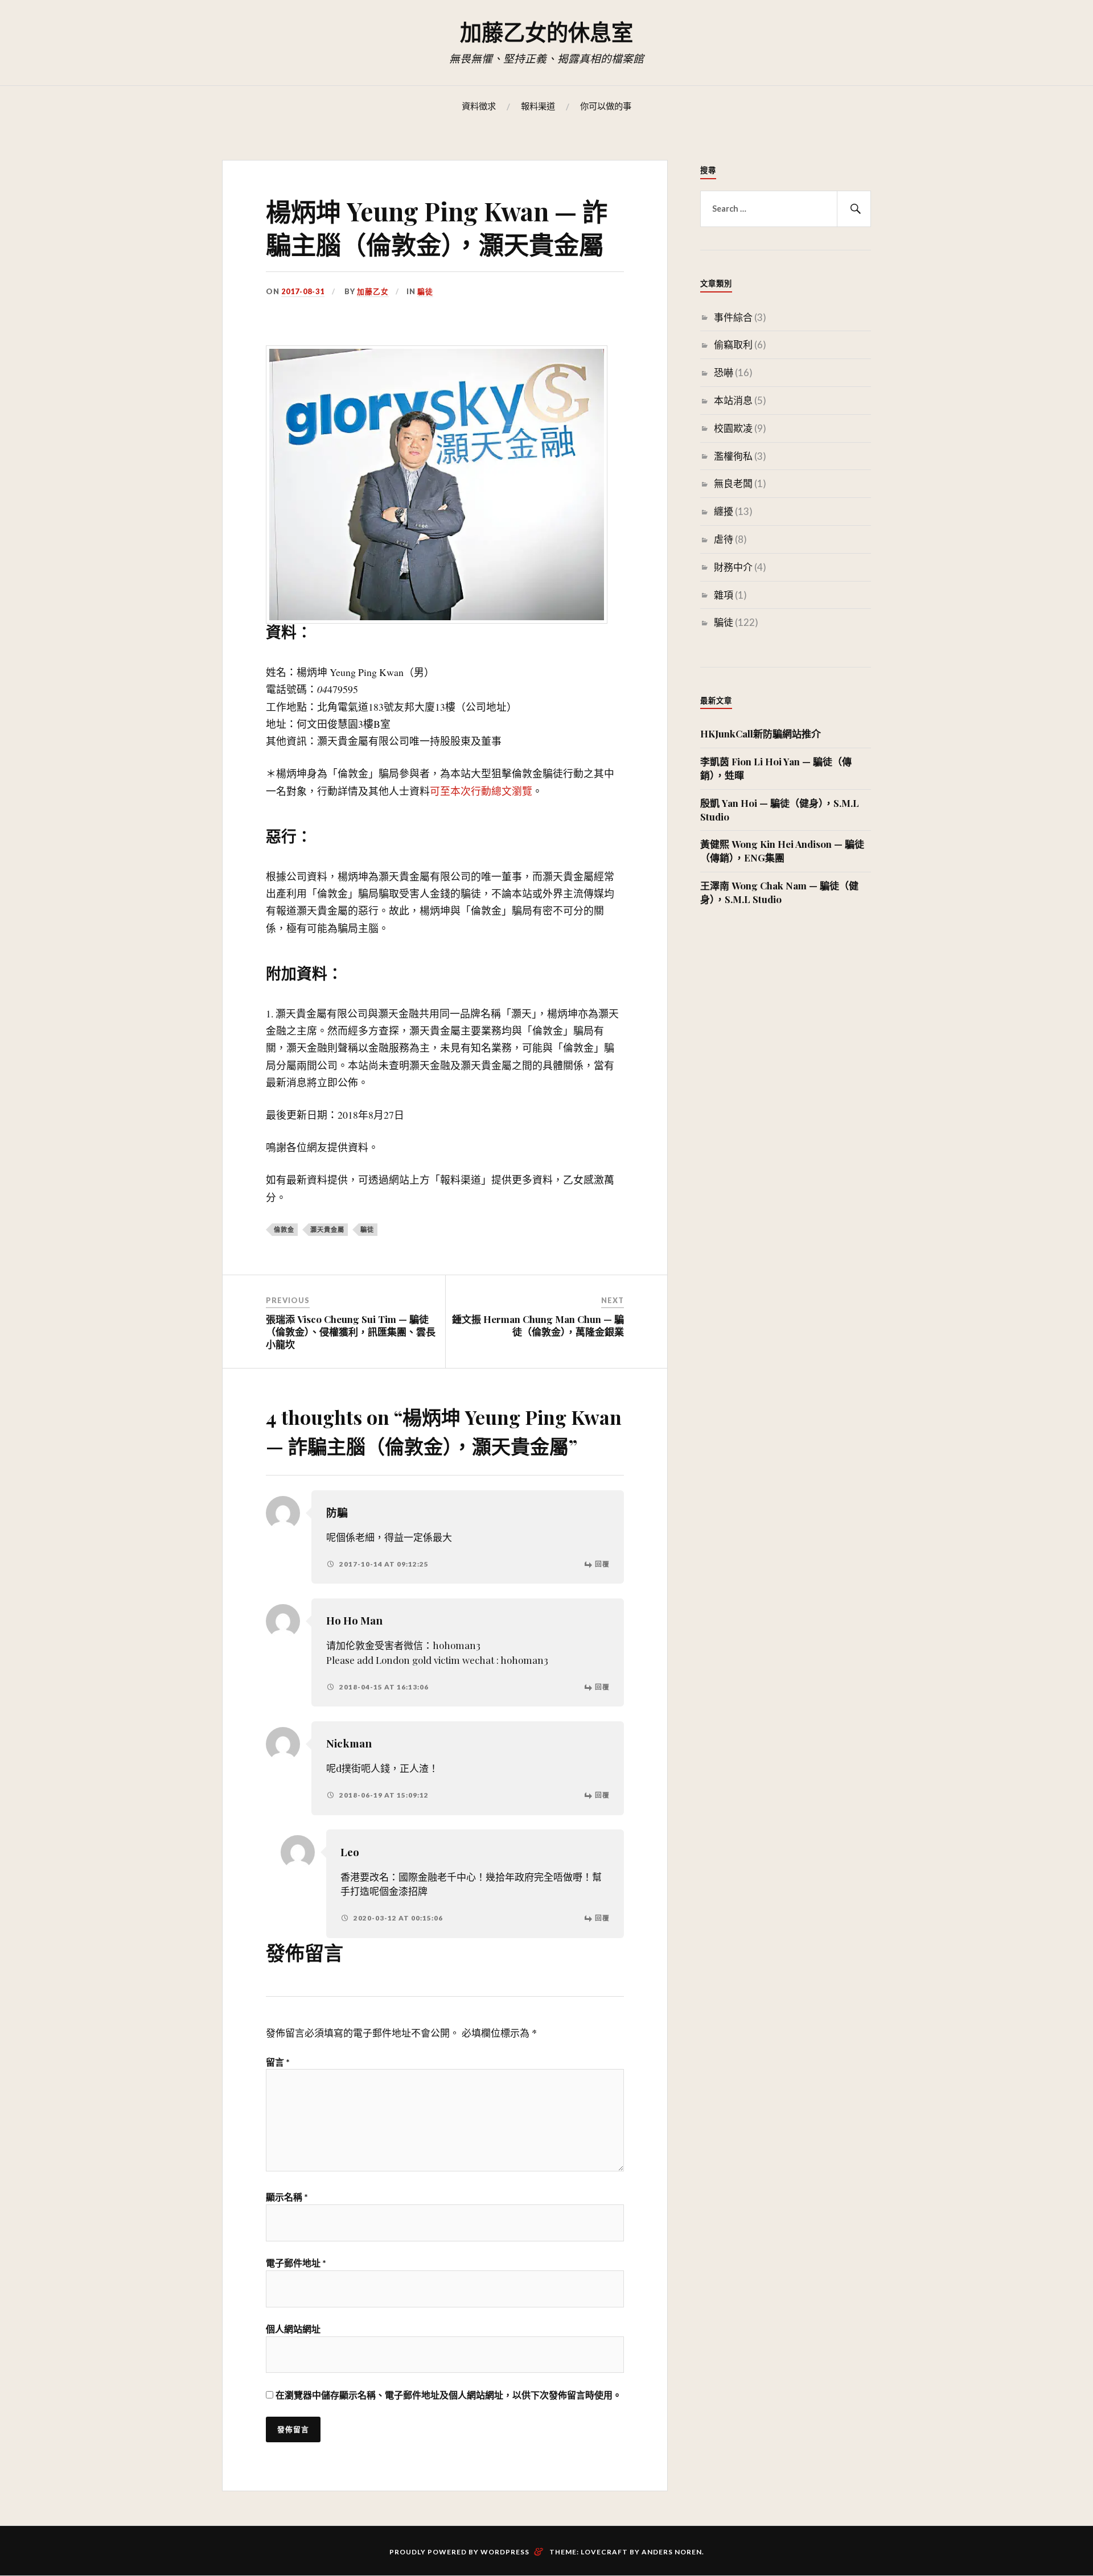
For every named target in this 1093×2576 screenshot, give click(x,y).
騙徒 (425, 291)
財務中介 (733, 567)
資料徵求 (479, 106)
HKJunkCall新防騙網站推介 (761, 733)
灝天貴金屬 (327, 1229)
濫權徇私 (733, 456)
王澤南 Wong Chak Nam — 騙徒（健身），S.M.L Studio (779, 892)
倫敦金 (284, 1229)
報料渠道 (538, 106)
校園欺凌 (733, 428)
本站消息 (733, 400)
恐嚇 (724, 372)
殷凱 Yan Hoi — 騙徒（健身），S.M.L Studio (780, 810)
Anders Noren (672, 2552)
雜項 (724, 595)
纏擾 (724, 511)
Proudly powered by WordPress (459, 2552)
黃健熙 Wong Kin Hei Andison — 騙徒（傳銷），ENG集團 (782, 851)
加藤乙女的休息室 (546, 32)
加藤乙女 (373, 291)
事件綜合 (733, 317)
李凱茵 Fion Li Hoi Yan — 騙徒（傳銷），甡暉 (776, 768)
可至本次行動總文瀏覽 (481, 791)
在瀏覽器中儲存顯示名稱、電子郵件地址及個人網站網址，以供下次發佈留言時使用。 (449, 2395)
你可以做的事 (606, 106)
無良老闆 (733, 483)
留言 (278, 2062)
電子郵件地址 (296, 2263)
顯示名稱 (287, 2197)
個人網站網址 (293, 2329)
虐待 (724, 539)
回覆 (602, 1564)
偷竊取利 (733, 345)
